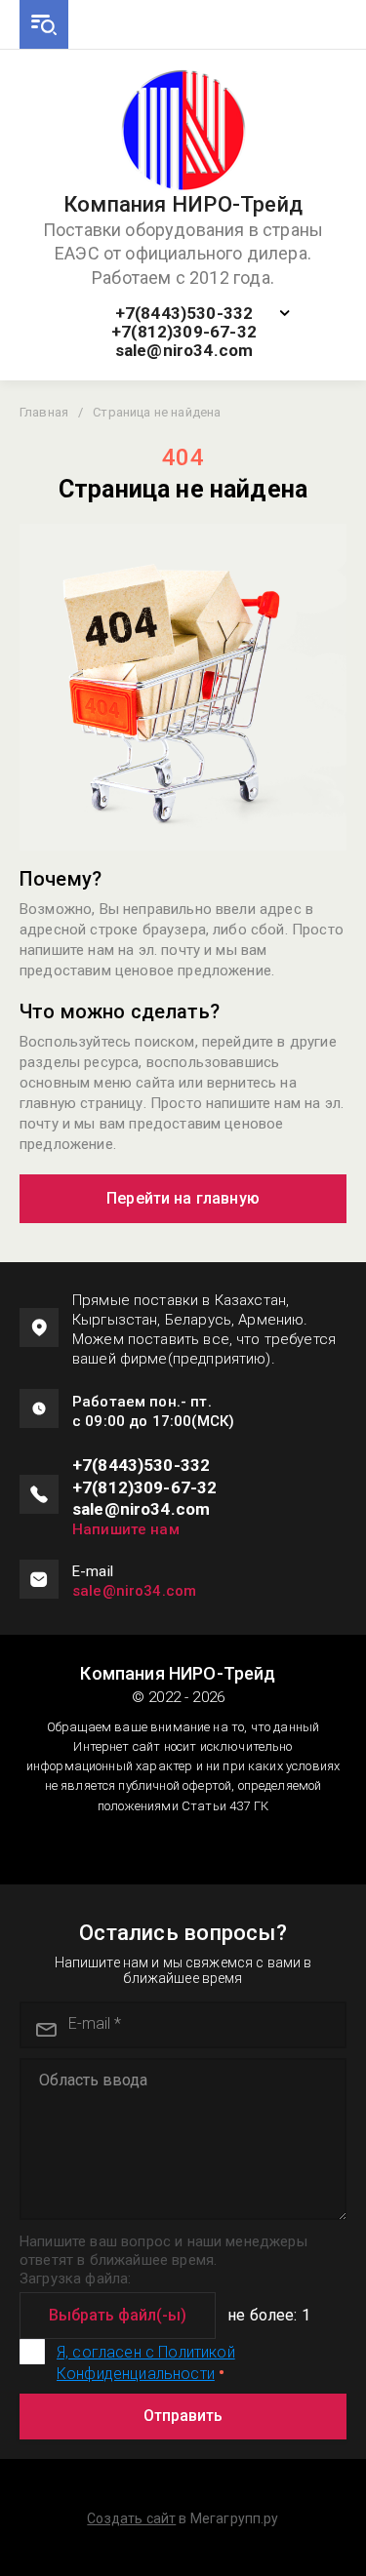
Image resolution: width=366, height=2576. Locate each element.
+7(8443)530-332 (184, 314)
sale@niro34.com (184, 351)
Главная (44, 412)
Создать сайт (131, 2518)
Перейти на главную (183, 1198)
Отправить (183, 2416)
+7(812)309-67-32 (184, 332)
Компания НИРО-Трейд (183, 205)
